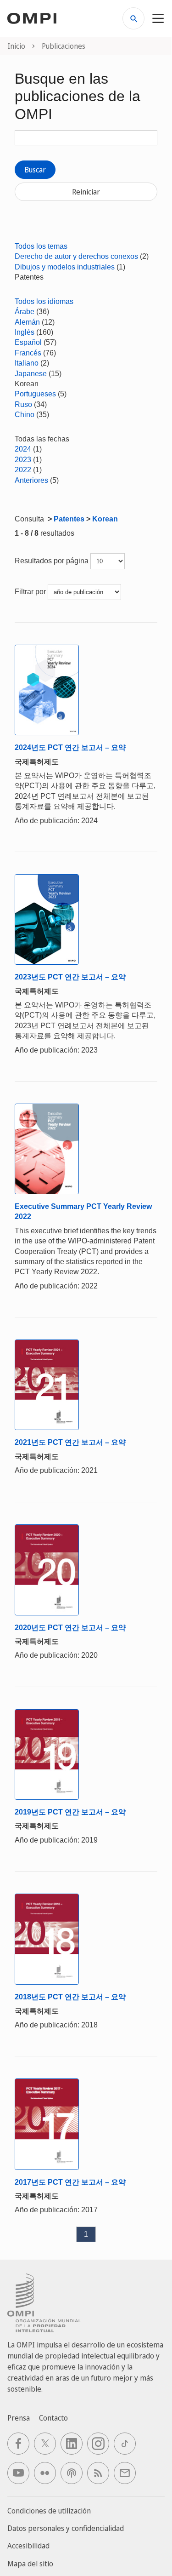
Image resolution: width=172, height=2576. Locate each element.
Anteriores (31, 480)
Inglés (25, 332)
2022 (23, 470)
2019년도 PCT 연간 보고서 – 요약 (70, 1812)
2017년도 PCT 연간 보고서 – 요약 (70, 2182)
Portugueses (35, 394)
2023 (23, 460)
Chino (25, 415)
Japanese (31, 374)
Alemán (27, 322)
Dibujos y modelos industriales (65, 267)
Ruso (23, 404)
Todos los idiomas (44, 301)
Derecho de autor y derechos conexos (76, 256)
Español (28, 342)
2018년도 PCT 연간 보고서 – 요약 (70, 1997)
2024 (23, 449)
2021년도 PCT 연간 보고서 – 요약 (70, 1442)
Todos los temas (41, 246)
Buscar (35, 170)
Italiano (27, 363)
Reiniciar (86, 192)
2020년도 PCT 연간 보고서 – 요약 (70, 1628)
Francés (28, 353)
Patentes (69, 519)
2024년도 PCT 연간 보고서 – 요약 (70, 747)
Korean (105, 519)
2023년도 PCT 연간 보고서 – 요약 (70, 977)
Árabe (25, 312)
